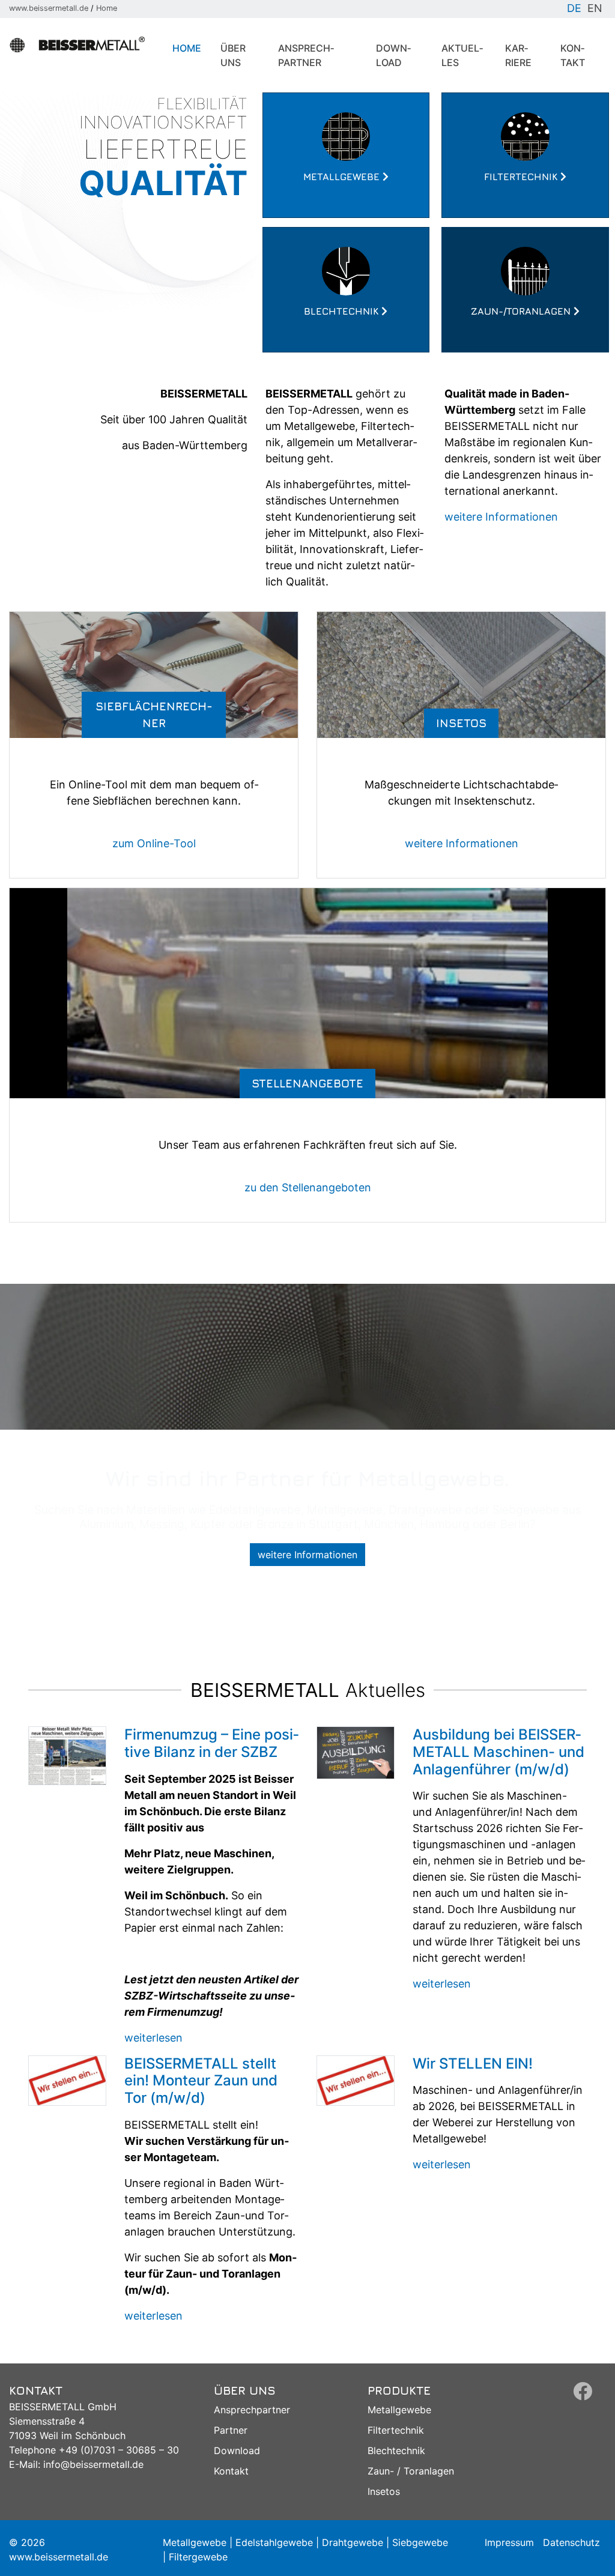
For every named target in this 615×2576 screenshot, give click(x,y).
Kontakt (573, 55)
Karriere (518, 55)
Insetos (384, 2491)
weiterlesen (153, 2038)
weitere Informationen (501, 517)
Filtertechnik (396, 2430)
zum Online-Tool (154, 843)
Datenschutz (571, 2542)
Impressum (509, 2542)
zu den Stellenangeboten (308, 1187)
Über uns (233, 55)
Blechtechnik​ (396, 2451)
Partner (231, 2430)
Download (393, 55)
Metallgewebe (399, 2410)
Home (107, 8)
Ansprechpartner (306, 55)
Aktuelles (462, 55)
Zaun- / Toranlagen (411, 2471)
